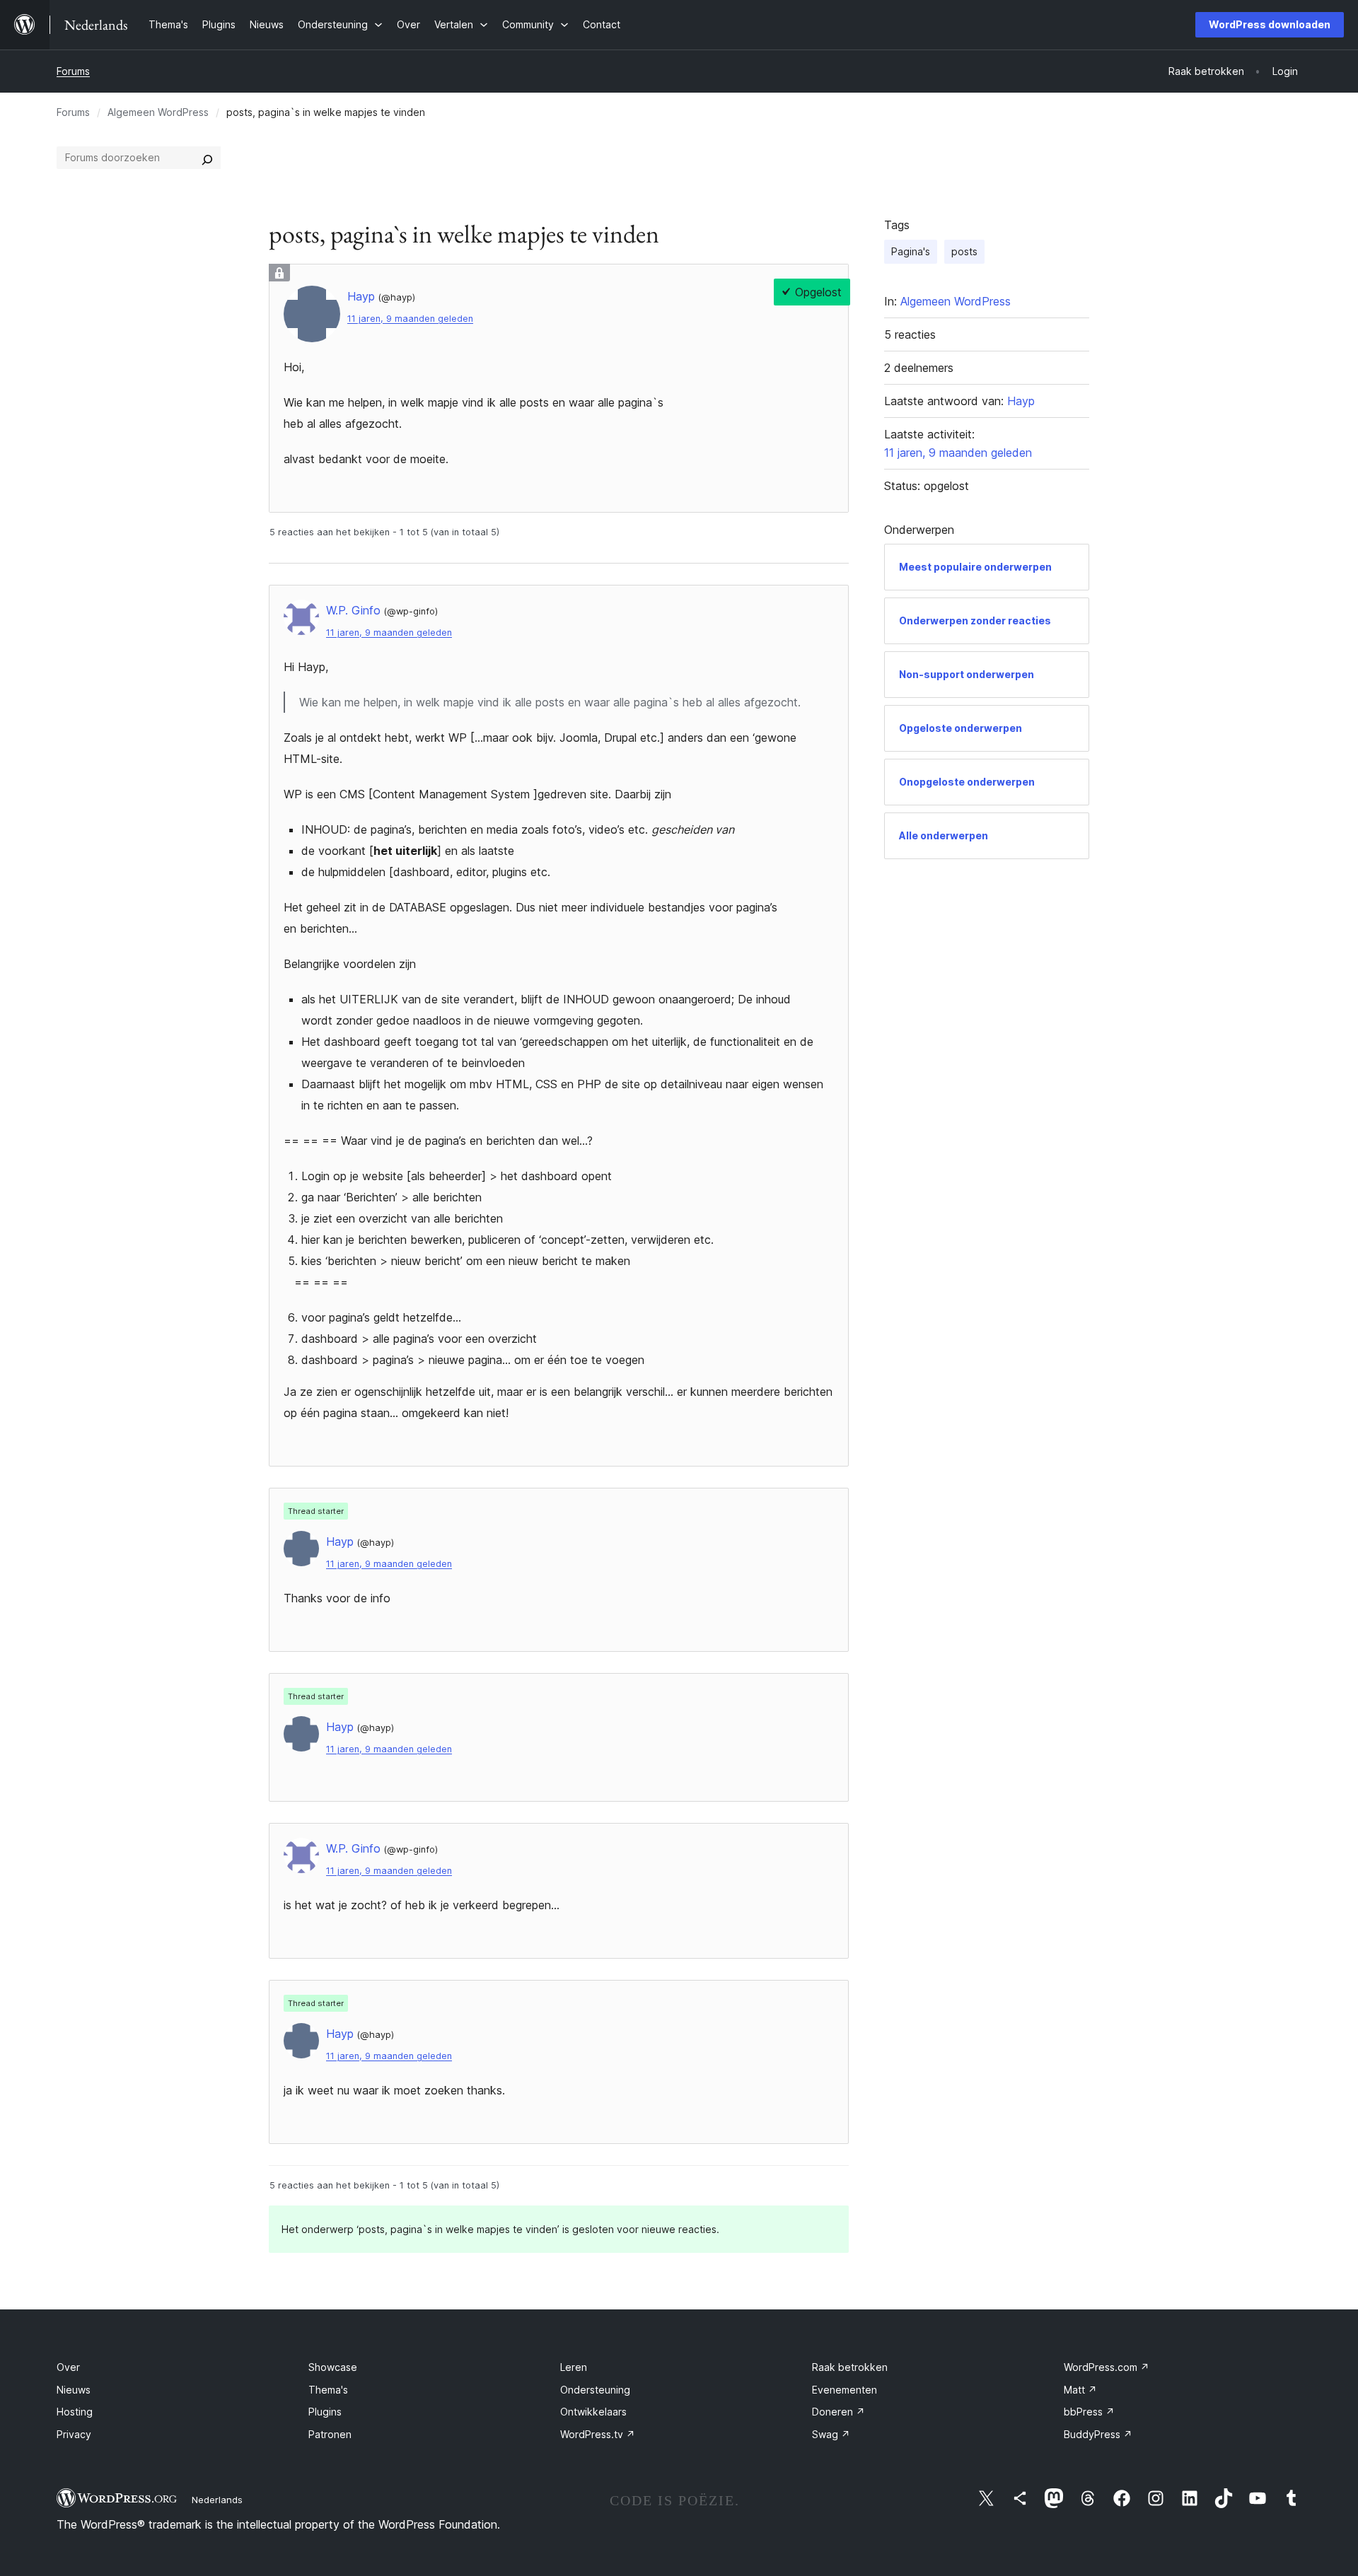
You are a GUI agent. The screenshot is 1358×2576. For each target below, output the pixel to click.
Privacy (74, 2434)
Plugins (325, 2412)
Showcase (333, 2367)
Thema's (328, 2390)
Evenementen (845, 2390)
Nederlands (217, 2500)
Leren (574, 2367)
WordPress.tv (598, 2434)
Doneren (838, 2412)
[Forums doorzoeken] (207, 158)
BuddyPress (1098, 2434)
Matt (1080, 2390)
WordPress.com (1107, 2367)
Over (68, 2367)
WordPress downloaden (1270, 24)
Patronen (330, 2434)
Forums (73, 71)
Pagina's (911, 251)
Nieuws (74, 2390)
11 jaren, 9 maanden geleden (410, 319)
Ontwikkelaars (593, 2412)
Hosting (75, 2412)
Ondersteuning (595, 2390)
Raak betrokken (850, 2367)
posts (964, 251)
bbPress (1089, 2412)
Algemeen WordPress (158, 112)
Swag (831, 2434)
